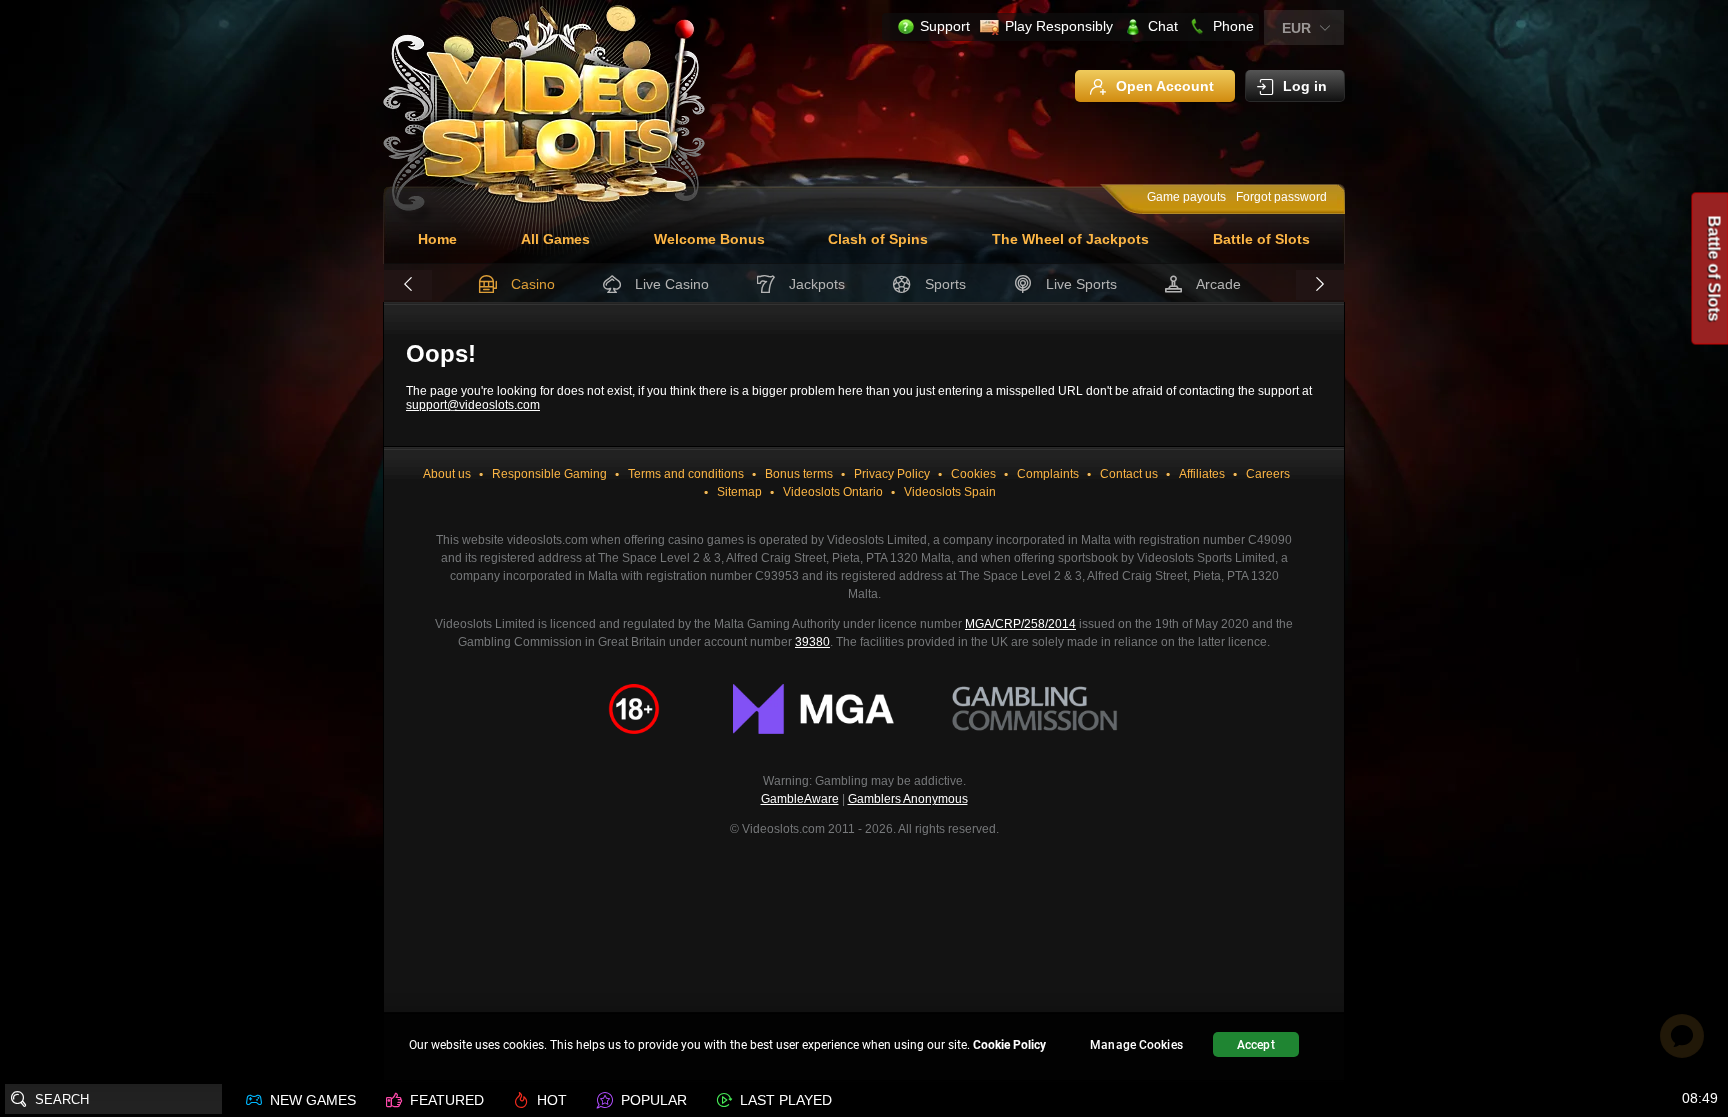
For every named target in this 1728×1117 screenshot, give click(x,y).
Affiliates (1202, 474)
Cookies (973, 474)
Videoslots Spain (950, 492)
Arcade (1218, 284)
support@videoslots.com (473, 405)
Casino (533, 284)
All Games (555, 239)
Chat (1163, 26)
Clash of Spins (878, 239)
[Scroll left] (408, 285)
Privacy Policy (892, 474)
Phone (1233, 26)
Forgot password (1281, 197)
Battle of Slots (1261, 239)
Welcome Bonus (709, 239)
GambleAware (800, 799)
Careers (1268, 474)
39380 (812, 642)
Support (945, 26)
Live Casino (672, 284)
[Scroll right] (1320, 285)
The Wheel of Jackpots (1070, 239)
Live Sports (1081, 284)
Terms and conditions (686, 474)
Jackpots (817, 284)
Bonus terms (799, 474)
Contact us (1129, 474)
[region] (864, 1047)
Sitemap (739, 492)
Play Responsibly (1059, 26)
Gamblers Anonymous (908, 799)
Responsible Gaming (549, 474)
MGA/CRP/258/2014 (1020, 624)
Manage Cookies (1136, 1045)
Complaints (1048, 474)
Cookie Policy (1009, 1045)
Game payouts (1186, 197)
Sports (945, 284)
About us (447, 474)
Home (437, 239)
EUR (1296, 28)
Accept (1256, 1045)
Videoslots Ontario (833, 492)
